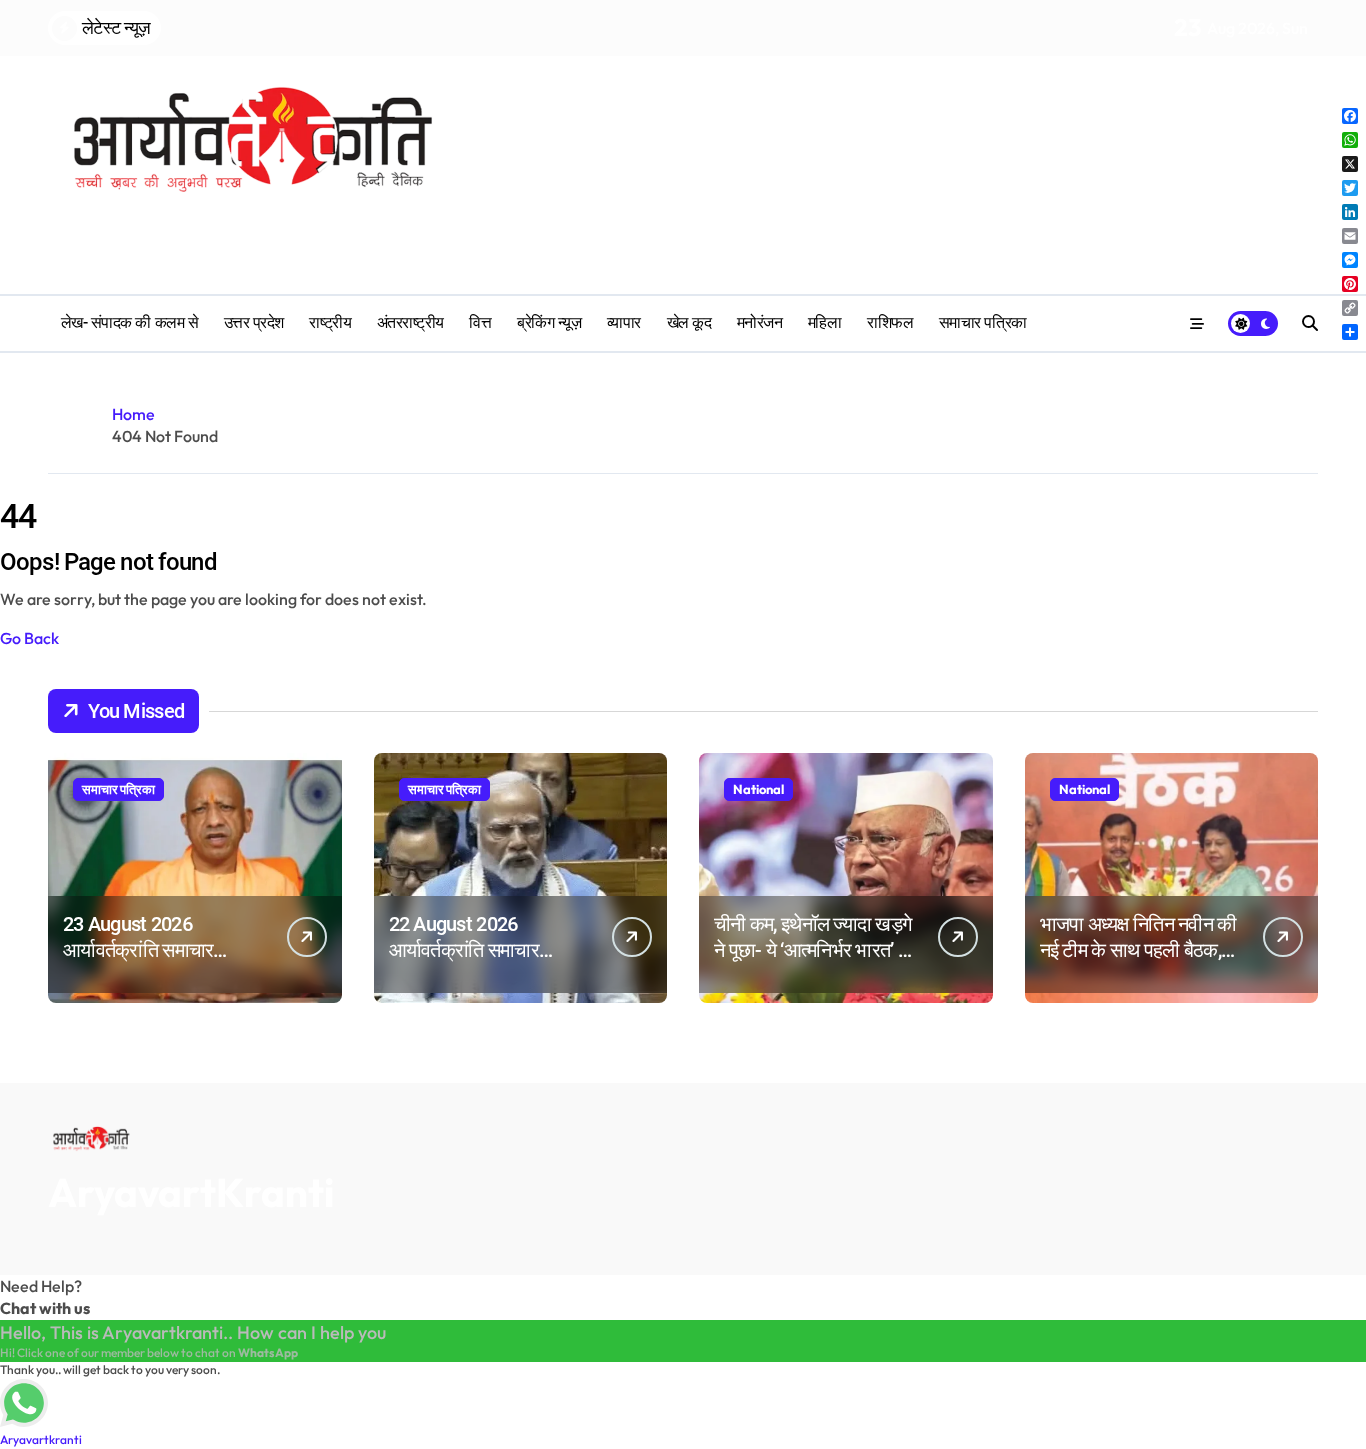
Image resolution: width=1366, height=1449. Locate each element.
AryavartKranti (191, 1192)
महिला (825, 322)
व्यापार (624, 322)
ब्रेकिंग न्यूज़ (549, 322)
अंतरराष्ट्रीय (410, 322)
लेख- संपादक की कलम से (129, 322)
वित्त (480, 322)
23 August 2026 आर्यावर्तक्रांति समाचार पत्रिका (138, 950)
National (758, 789)
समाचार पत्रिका (983, 322)
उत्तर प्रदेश (254, 322)
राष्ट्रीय (330, 322)
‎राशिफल (890, 322)
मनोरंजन (760, 322)
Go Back (29, 638)
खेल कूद (689, 322)
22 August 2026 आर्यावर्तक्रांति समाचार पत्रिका (464, 950)
